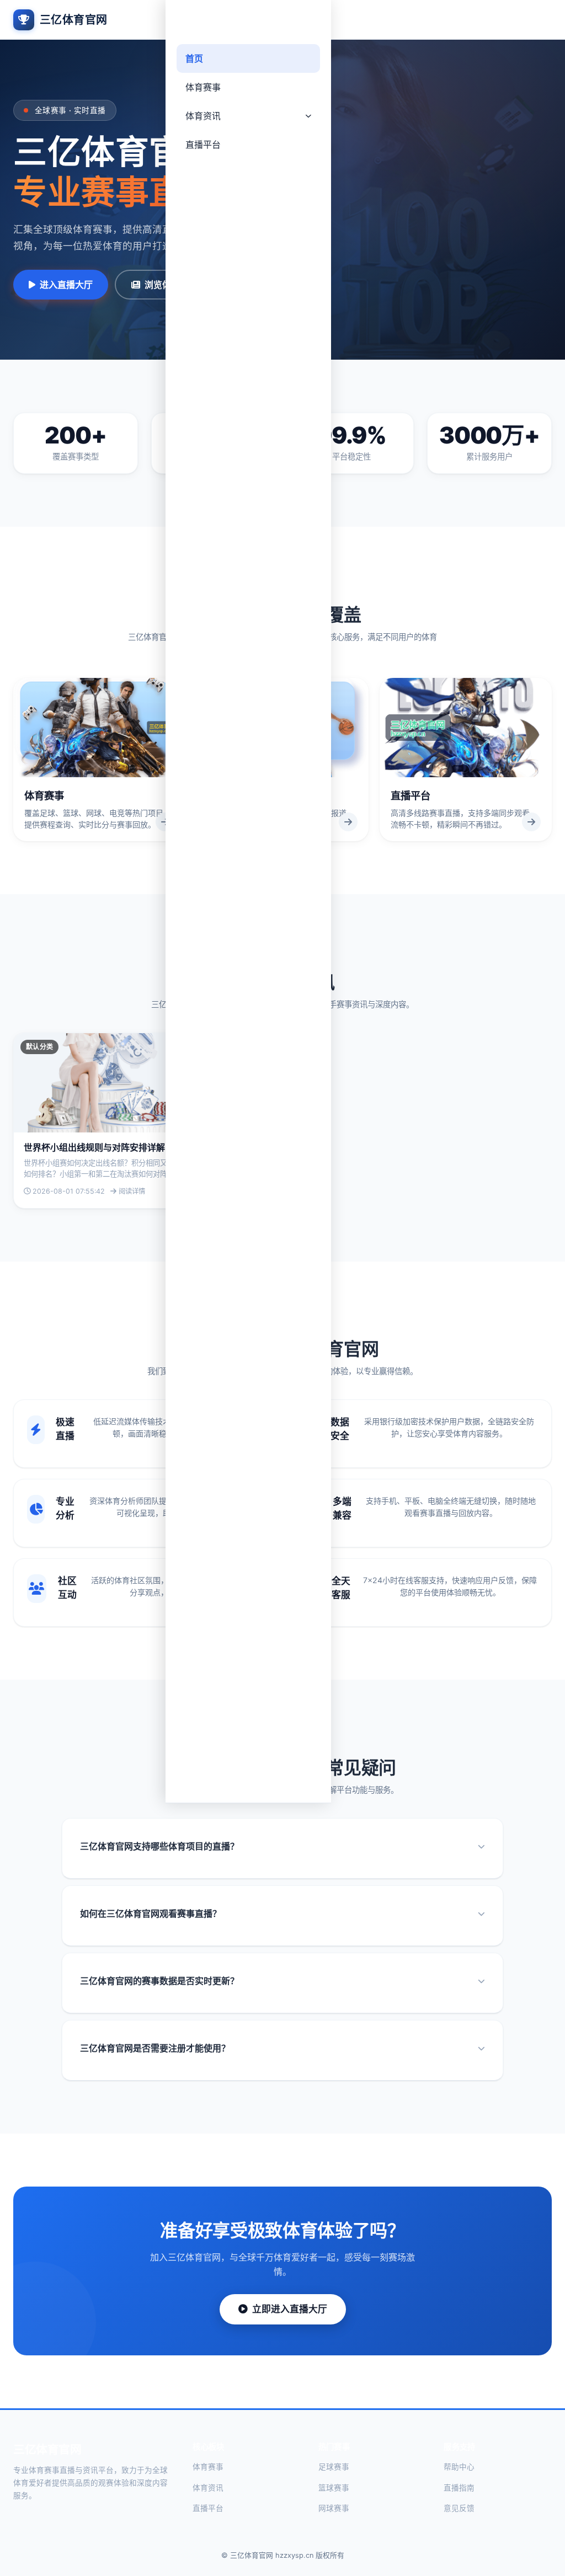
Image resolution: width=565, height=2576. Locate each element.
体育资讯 (203, 116)
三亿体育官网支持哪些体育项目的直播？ (159, 1846)
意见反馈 (459, 2508)
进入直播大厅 (66, 285)
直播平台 (203, 145)
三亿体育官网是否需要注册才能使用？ (155, 2048)
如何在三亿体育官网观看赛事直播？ (151, 1914)
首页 (194, 58)
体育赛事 (203, 87)
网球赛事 (334, 2508)
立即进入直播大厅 (290, 2309)
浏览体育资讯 (171, 285)
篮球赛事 (334, 2488)
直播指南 (459, 2488)
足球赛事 (334, 2467)
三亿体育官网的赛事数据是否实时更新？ (159, 1981)
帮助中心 (459, 2467)
